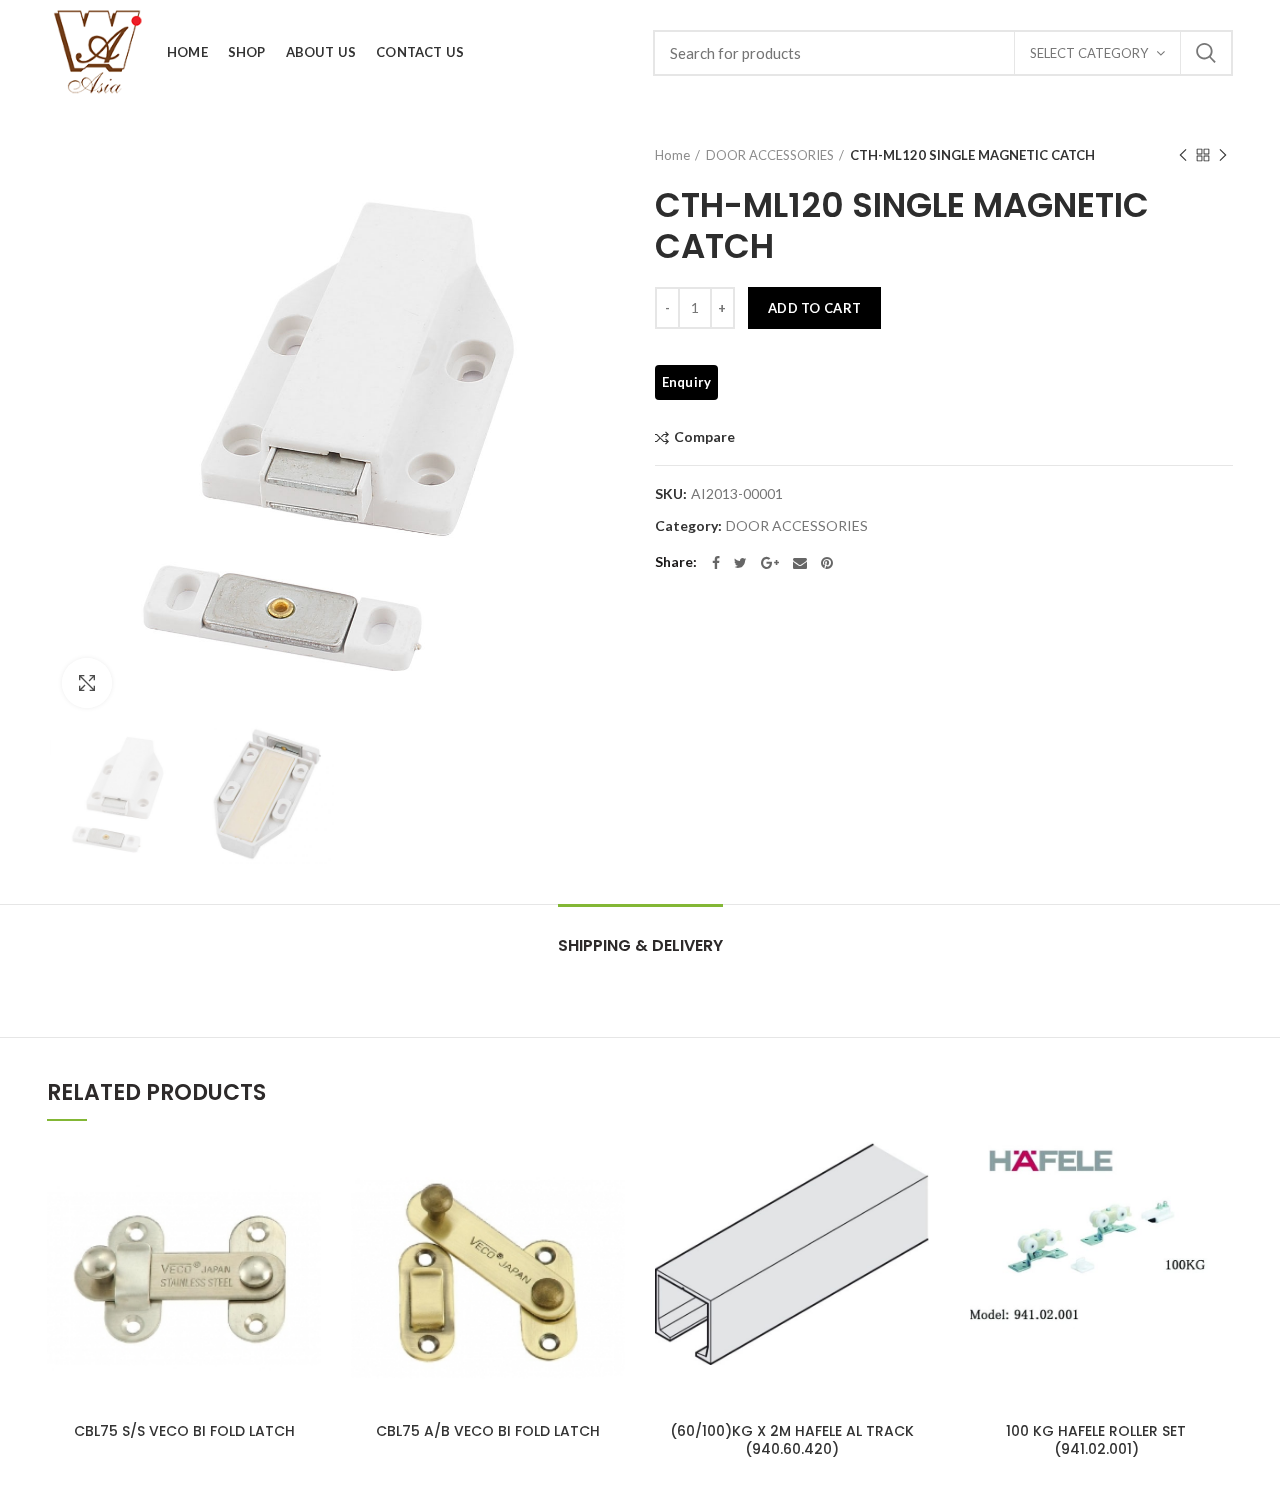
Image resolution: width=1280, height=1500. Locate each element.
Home (672, 155)
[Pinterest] (827, 563)
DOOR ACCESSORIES (770, 155)
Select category (1089, 53)
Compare (704, 437)
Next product (1223, 155)
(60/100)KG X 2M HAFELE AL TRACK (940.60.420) (792, 1440)
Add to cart (814, 308)
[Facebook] (716, 563)
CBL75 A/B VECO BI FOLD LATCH (488, 1431)
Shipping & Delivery (640, 945)
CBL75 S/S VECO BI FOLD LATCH (184, 1431)
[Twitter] (740, 563)
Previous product (1183, 155)
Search (1206, 53)
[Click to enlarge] (87, 683)
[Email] (800, 563)
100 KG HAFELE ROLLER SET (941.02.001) (1096, 1440)
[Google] (770, 563)
